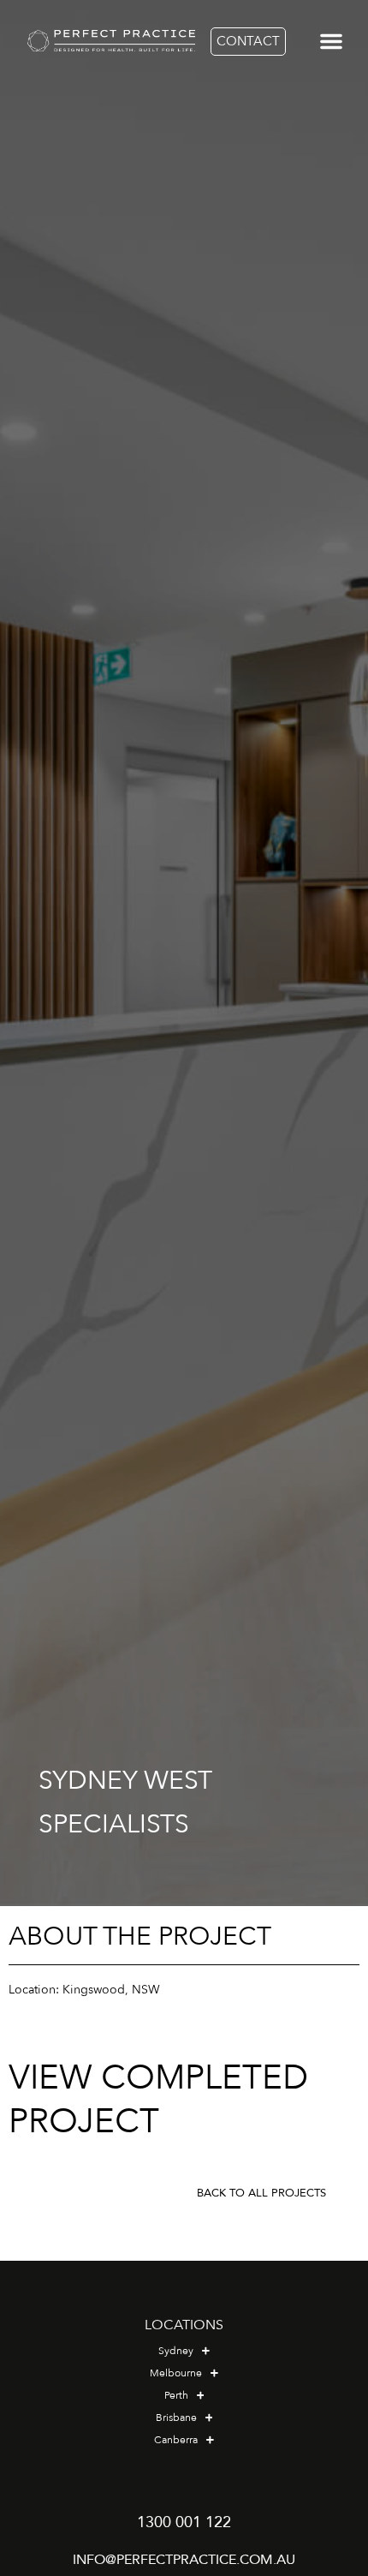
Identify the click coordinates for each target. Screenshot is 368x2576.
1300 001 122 (184, 2522)
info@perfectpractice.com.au (184, 2560)
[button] (332, 41)
